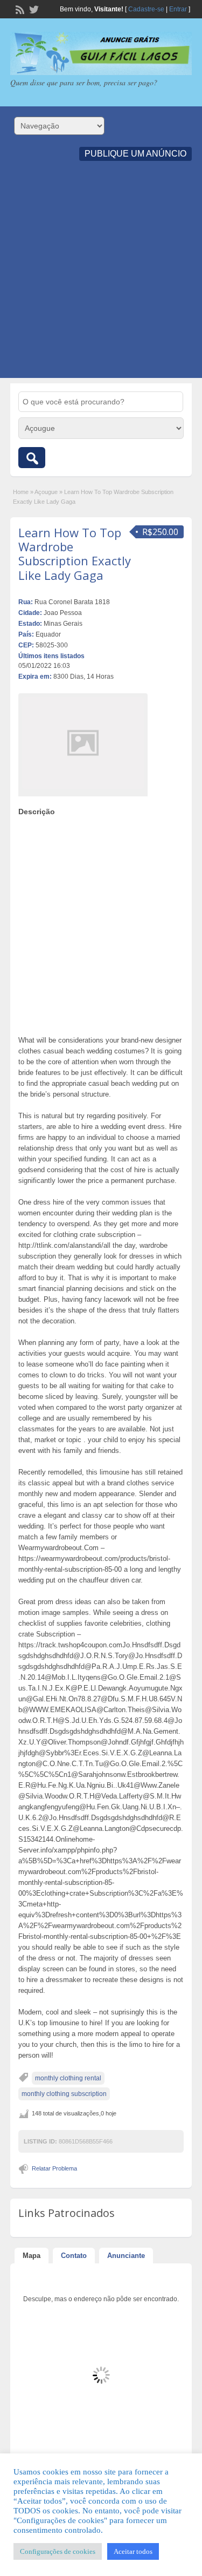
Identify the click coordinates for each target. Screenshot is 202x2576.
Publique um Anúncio (135, 154)
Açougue (46, 492)
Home (21, 492)
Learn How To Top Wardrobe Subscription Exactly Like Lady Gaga (75, 554)
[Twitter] (33, 9)
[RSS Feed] (19, 9)
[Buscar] (32, 458)
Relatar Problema (54, 2168)
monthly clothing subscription (64, 2094)
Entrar (178, 9)
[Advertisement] (101, 277)
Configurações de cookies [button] (58, 2551)
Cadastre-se (146, 9)
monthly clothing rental (68, 2078)
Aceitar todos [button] (133, 2551)
